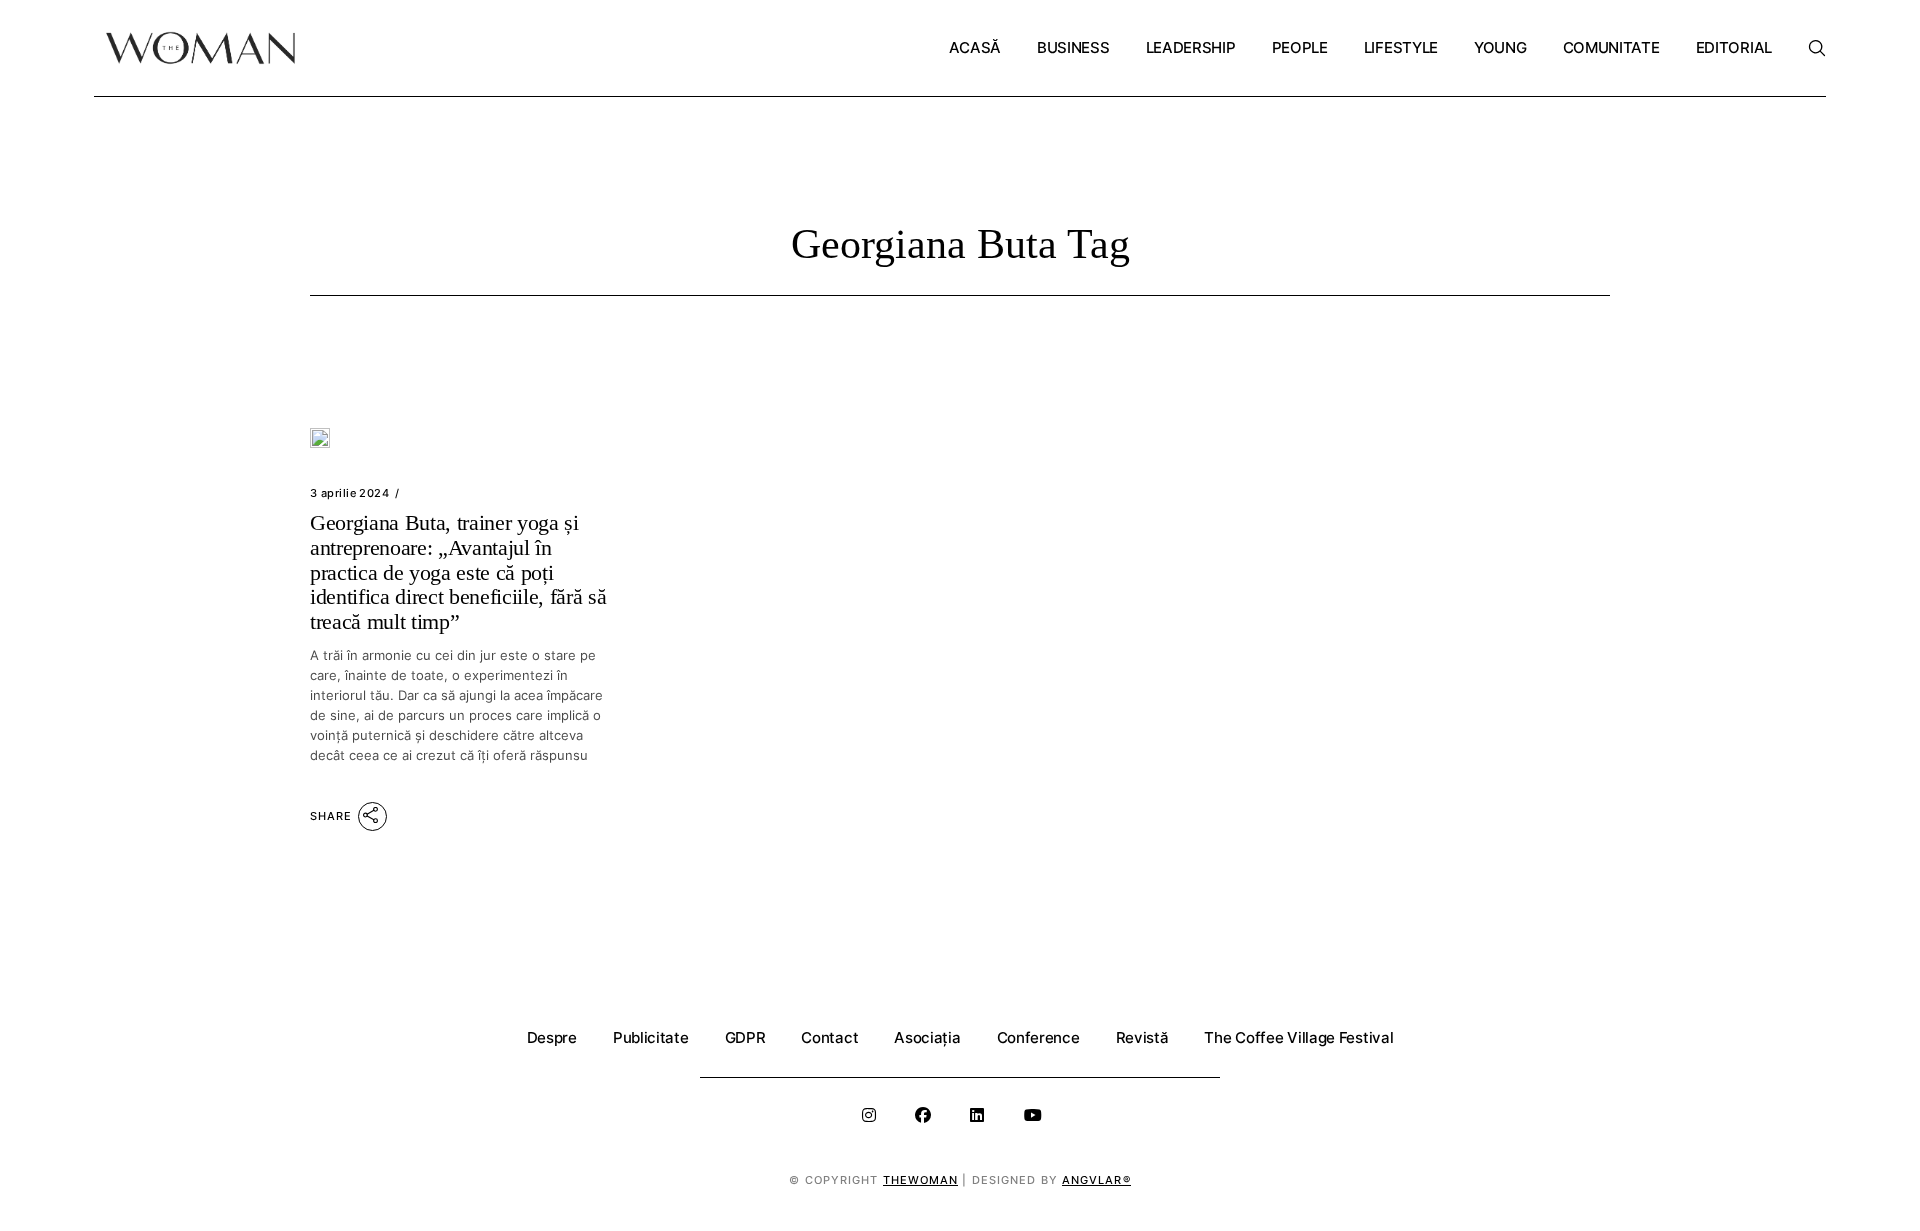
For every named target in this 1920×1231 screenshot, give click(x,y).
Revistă (1142, 1037)
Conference (1038, 1037)
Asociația (927, 1037)
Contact (829, 1037)
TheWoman (921, 1180)
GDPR (745, 1037)
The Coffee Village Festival (1298, 1037)
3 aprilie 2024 (349, 493)
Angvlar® (1096, 1180)
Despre (552, 1037)
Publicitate (651, 1037)
